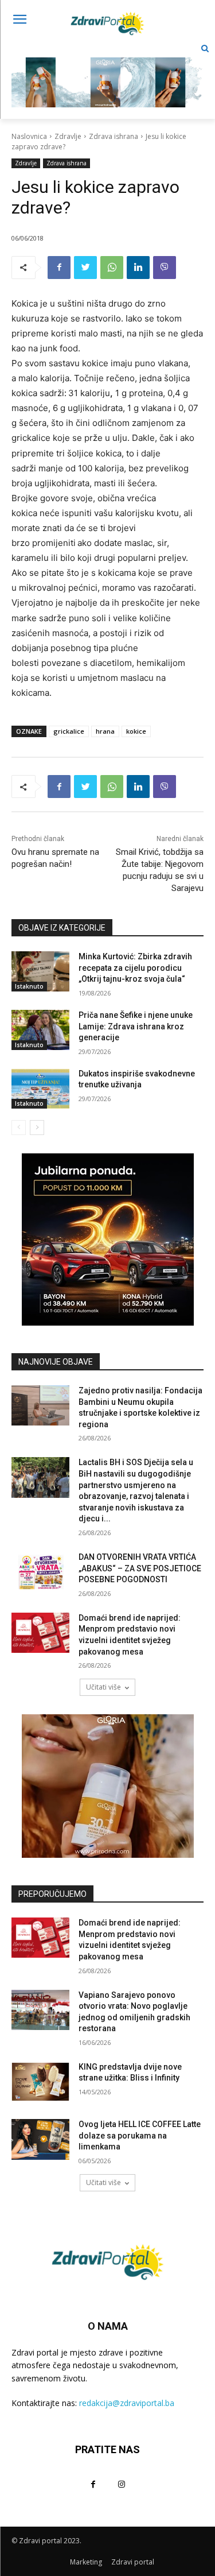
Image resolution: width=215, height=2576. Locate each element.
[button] (205, 49)
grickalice (69, 731)
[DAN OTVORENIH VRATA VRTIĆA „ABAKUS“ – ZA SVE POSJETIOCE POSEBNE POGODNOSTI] (40, 1572)
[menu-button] (19, 21)
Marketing (86, 2562)
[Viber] (165, 268)
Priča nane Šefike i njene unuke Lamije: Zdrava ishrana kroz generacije (136, 1026)
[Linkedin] (138, 268)
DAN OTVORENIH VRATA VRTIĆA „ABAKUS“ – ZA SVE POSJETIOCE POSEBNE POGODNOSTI (140, 1568)
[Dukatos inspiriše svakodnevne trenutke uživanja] (40, 1088)
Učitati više (103, 1687)
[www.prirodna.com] (107, 1786)
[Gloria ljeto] (107, 73)
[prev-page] (19, 1128)
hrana (105, 731)
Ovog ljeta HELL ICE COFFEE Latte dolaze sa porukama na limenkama (140, 2135)
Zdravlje (68, 136)
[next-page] (37, 1128)
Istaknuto (29, 986)
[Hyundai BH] (107, 1239)
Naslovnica (29, 136)
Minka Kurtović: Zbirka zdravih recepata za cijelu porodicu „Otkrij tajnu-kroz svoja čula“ (135, 968)
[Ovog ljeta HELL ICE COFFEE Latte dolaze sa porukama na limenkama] (40, 2139)
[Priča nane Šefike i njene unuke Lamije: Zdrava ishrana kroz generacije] (40, 1030)
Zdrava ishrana (114, 136)
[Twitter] (85, 268)
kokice (136, 731)
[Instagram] (122, 2484)
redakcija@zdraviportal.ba (127, 2403)
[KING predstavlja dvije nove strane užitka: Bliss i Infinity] (40, 2082)
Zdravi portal (133, 2562)
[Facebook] (59, 268)
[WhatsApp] (112, 268)
